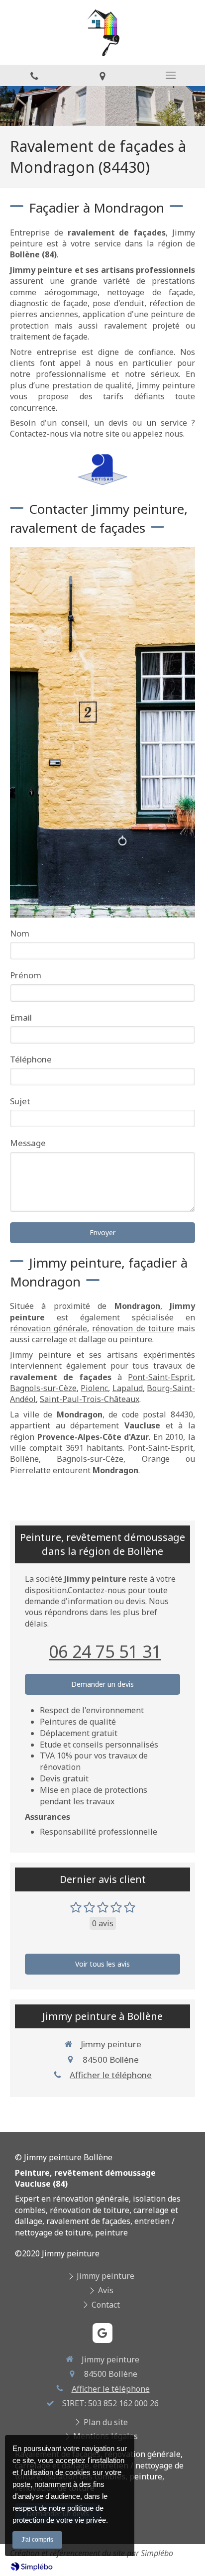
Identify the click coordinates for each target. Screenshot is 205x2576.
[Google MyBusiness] (102, 2333)
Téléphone (31, 1059)
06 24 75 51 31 (105, 1651)
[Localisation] (102, 75)
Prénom (26, 975)
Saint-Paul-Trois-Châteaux (90, 1399)
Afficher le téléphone (111, 2075)
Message (28, 1143)
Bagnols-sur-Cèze (43, 1388)
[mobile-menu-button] (171, 75)
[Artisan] (102, 470)
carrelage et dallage (69, 1339)
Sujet (20, 1101)
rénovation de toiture (133, 1328)
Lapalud (128, 1388)
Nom (20, 933)
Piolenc (94, 1388)
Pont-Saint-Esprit (160, 1377)
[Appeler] (34, 75)
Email (21, 1017)
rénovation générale (49, 1328)
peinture (136, 1339)
